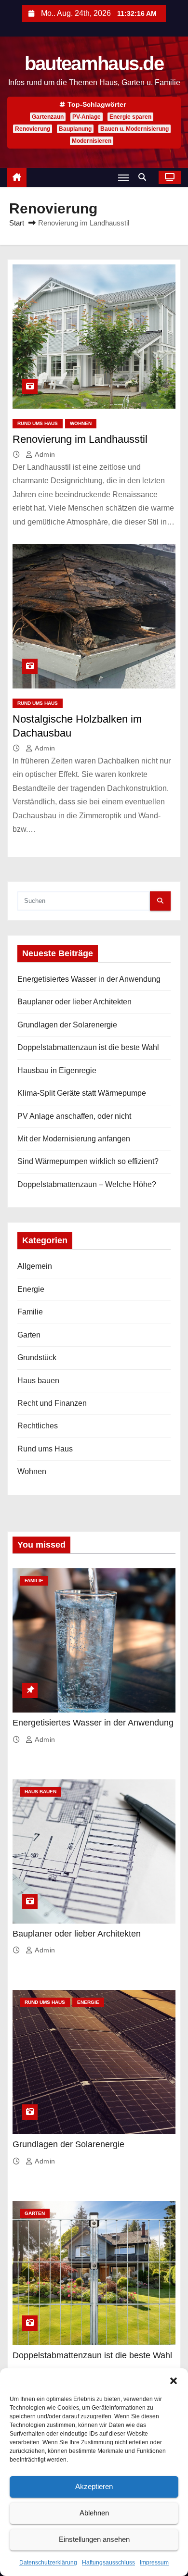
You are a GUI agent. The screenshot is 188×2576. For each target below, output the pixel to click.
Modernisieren (92, 141)
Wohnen (81, 423)
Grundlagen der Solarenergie (67, 1025)
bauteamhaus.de (94, 63)
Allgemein (35, 1266)
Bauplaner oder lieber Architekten (74, 1002)
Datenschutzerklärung (48, 2563)
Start (17, 223)
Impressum (154, 2563)
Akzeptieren (94, 2486)
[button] (174, 2380)
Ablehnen (94, 2513)
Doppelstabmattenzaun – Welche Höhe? (87, 1184)
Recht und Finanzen (52, 1403)
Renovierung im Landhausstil (80, 439)
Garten (29, 1335)
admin (44, 454)
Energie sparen (130, 117)
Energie (31, 1289)
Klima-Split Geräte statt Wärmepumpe (82, 1093)
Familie (30, 1312)
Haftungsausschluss (108, 2563)
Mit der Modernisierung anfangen (74, 1139)
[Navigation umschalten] (123, 178)
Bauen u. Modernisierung (134, 129)
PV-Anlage (87, 117)
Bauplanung (75, 129)
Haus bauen (38, 1381)
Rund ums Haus (38, 423)
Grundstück (37, 1357)
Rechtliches (38, 1426)
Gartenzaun (48, 117)
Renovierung (33, 129)
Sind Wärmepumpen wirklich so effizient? (88, 1161)
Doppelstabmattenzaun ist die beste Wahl (88, 1047)
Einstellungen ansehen (94, 2539)
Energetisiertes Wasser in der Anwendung (89, 979)
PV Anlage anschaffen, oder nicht (74, 1116)
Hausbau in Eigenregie (57, 1070)
